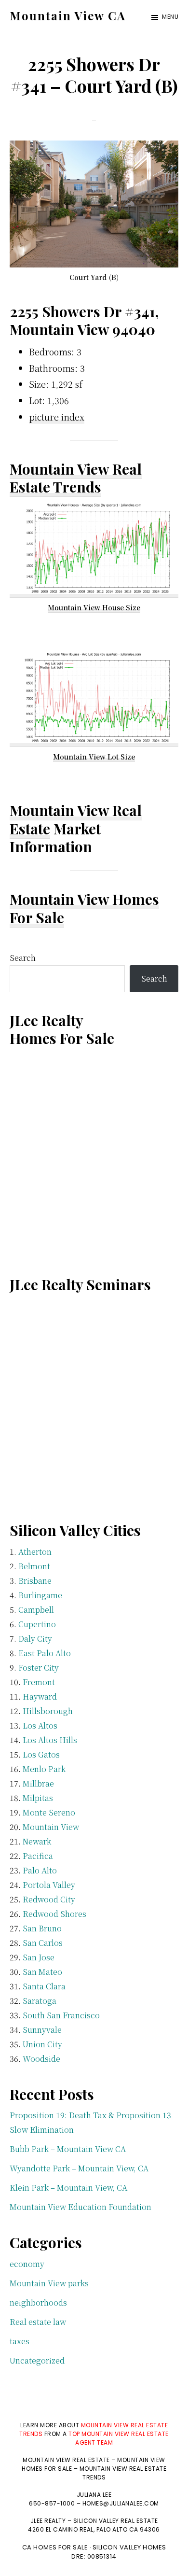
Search (23, 958)
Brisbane (35, 1581)
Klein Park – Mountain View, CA (68, 2188)
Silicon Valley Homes (129, 2547)
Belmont (34, 1566)
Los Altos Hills (50, 1740)
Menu (170, 17)
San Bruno (42, 1928)
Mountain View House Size (94, 607)
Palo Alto (40, 1870)
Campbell (36, 1610)
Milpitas (38, 1798)
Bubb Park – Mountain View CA (68, 2149)
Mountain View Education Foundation (81, 2207)
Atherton (35, 1552)
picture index (57, 417)
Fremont (39, 1682)
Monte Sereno (49, 1812)
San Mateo (42, 1972)
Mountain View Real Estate (76, 819)
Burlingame (40, 1595)
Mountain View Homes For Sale (84, 908)
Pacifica (38, 1856)
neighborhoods (38, 2302)
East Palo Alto (45, 1653)
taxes (20, 2341)
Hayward (40, 1696)
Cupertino (37, 1624)
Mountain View (51, 1827)
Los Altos (40, 1725)
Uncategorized (37, 2360)
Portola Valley (49, 1885)
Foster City (39, 1668)
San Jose (39, 1957)
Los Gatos (41, 1754)
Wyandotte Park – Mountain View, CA (79, 2168)
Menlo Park (44, 1769)
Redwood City (49, 1899)
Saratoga (40, 2001)
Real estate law (38, 2322)
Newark (37, 1841)
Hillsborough (48, 1711)
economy (27, 2264)
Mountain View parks (49, 2283)
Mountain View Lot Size (94, 757)
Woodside (41, 2059)
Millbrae (38, 1783)
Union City (42, 2044)
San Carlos (43, 1943)
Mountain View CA (68, 15)
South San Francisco (61, 2015)
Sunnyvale (42, 2030)
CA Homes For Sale (55, 2547)
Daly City (35, 1639)
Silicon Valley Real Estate (116, 2521)
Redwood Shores (54, 1914)
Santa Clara (44, 1986)
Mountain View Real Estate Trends (76, 478)
